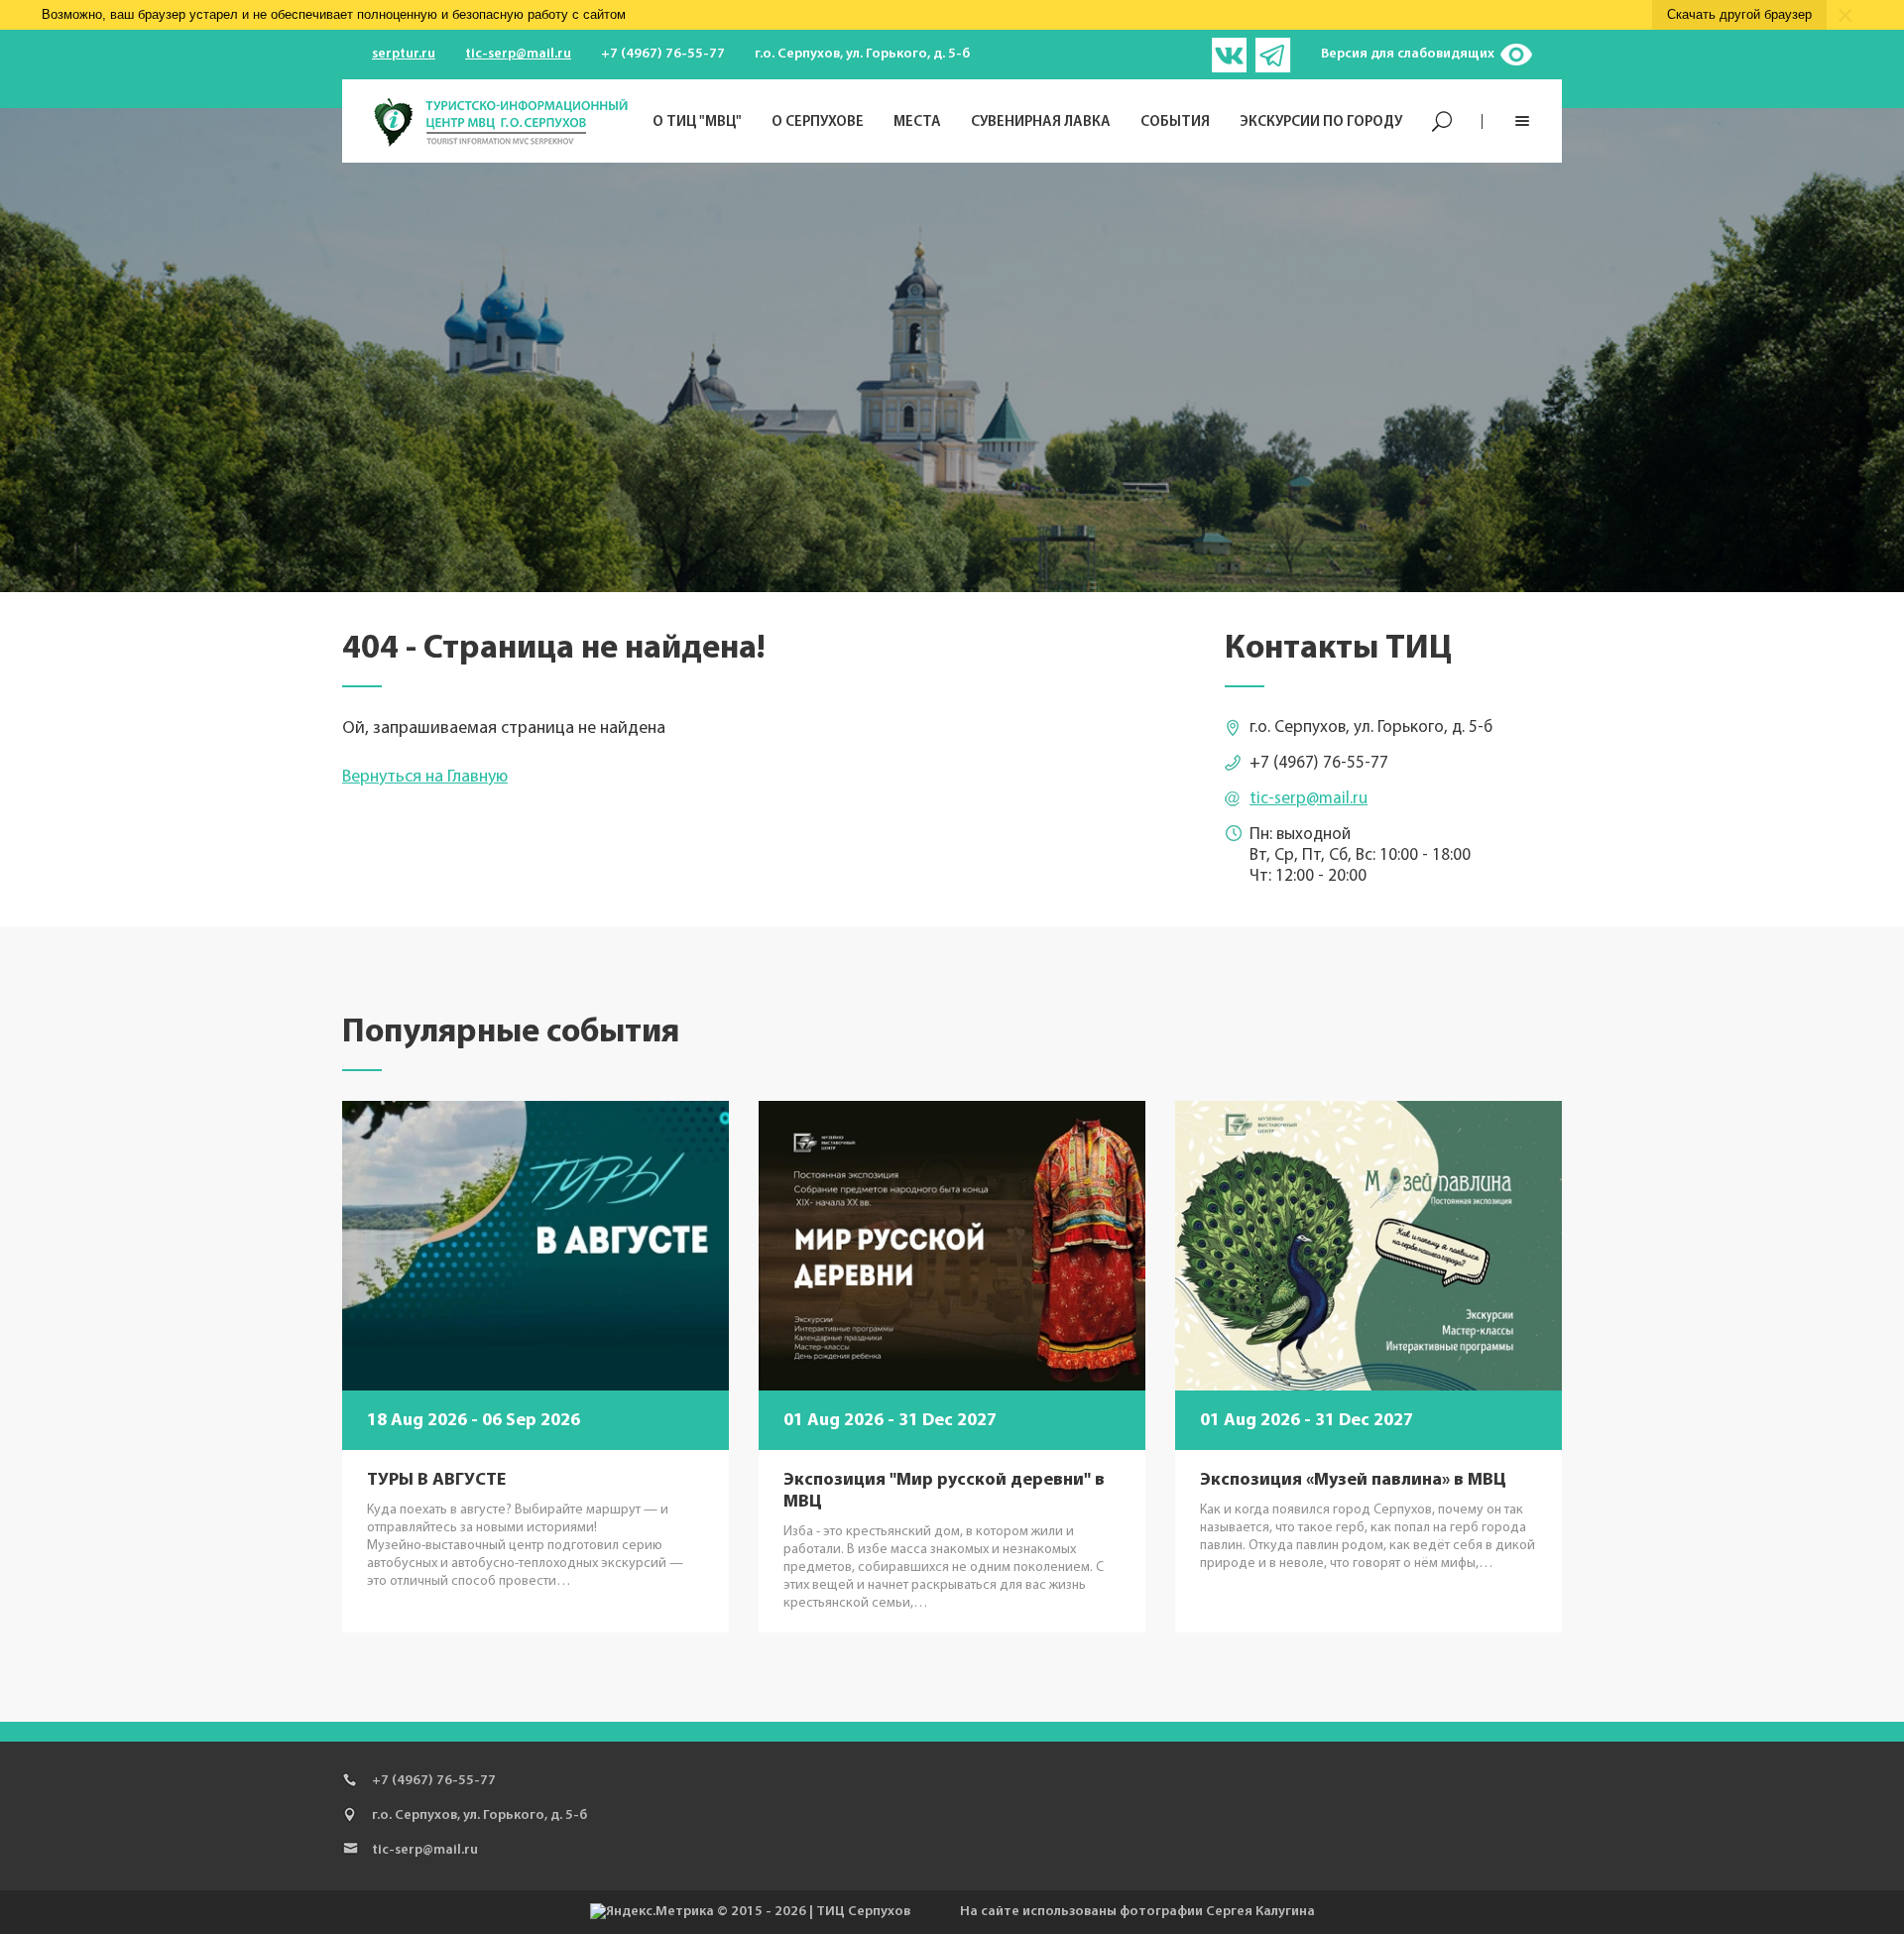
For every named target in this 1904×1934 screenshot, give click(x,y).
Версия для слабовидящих (1408, 54)
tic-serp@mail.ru (518, 54)
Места (917, 122)
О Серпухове (818, 122)
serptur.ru (404, 54)
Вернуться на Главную (425, 778)
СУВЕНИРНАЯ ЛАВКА (1041, 122)
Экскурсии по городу (1321, 122)
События (1175, 122)
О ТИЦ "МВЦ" (697, 122)
